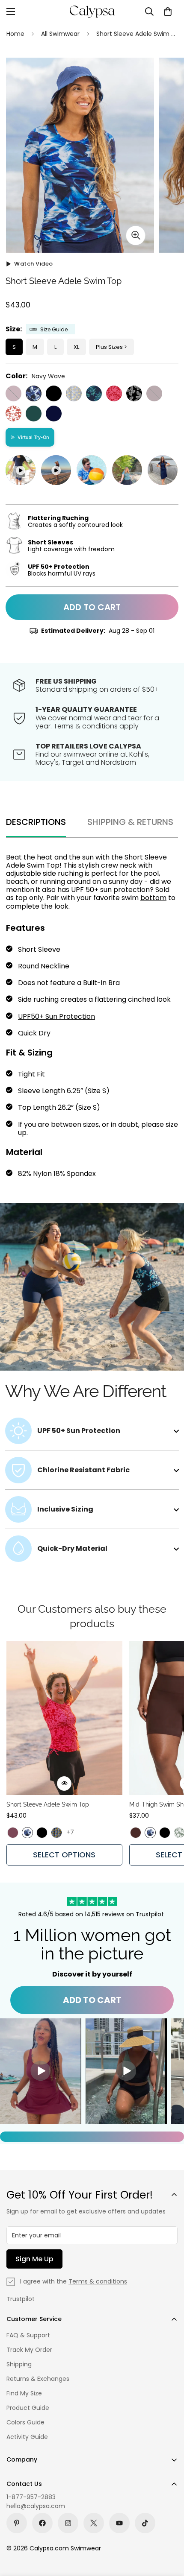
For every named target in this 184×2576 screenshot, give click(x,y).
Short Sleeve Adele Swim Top (48, 1804)
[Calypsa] (92, 12)
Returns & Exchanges (38, 2379)
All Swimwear (60, 34)
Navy (54, 414)
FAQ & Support (28, 2335)
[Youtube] (119, 2523)
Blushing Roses (114, 393)
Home (15, 34)
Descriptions (36, 822)
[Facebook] (42, 2523)
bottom (153, 898)
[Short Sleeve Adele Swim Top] (64, 1718)
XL (76, 347)
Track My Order (29, 2350)
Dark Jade (34, 414)
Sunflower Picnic (74, 393)
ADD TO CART (92, 2000)
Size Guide (54, 329)
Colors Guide (25, 2422)
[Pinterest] (17, 2523)
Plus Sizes (109, 347)
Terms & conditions (98, 2281)
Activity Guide (27, 2437)
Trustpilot (21, 2299)
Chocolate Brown (136, 1833)
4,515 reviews (105, 1914)
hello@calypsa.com (36, 2506)
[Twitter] (94, 2523)
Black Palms (134, 393)
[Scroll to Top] (169, 2531)
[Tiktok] (145, 2523)
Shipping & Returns (130, 822)
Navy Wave (34, 393)
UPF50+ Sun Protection (56, 1016)
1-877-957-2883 (31, 2497)
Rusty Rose (13, 414)
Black (54, 393)
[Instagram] (68, 2523)
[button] (168, 12)
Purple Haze (13, 393)
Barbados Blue (94, 393)
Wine (154, 393)
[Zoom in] (136, 235)
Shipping (19, 2364)
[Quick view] (64, 1784)
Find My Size (24, 2393)
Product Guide (28, 2408)
